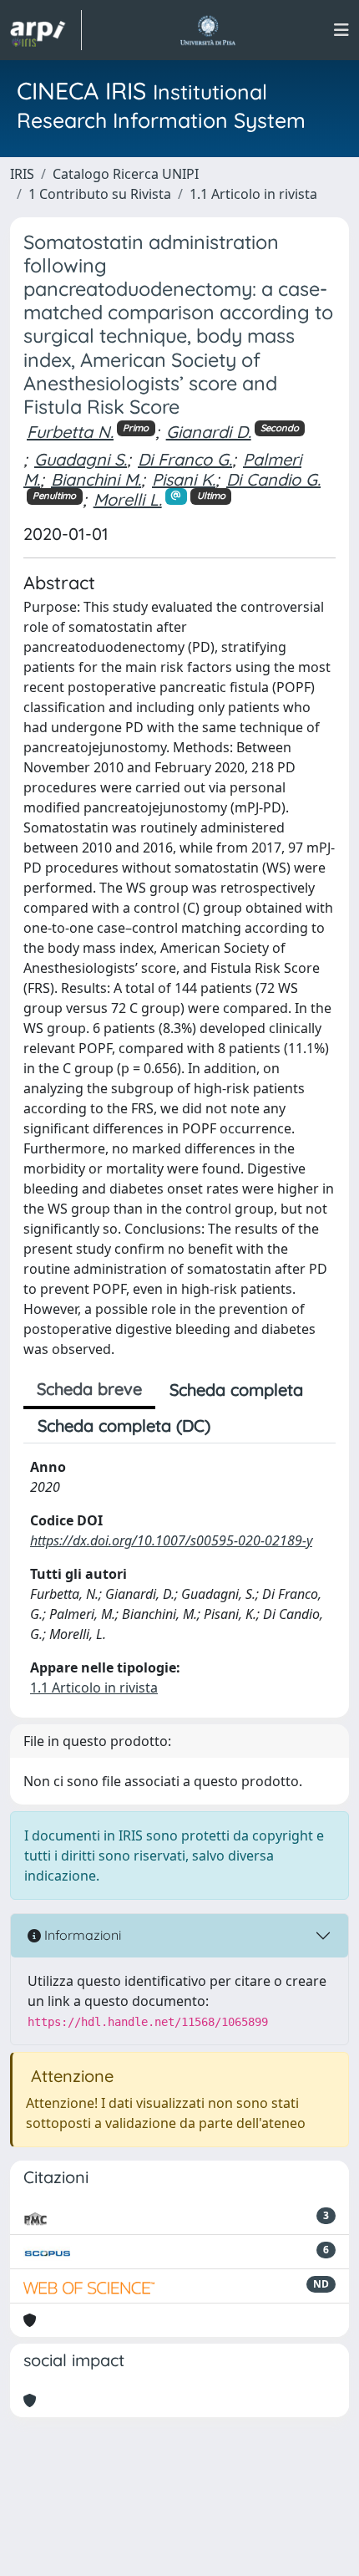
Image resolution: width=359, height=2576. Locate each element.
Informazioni (81, 1935)
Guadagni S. (81, 459)
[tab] (239, 1426)
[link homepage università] (207, 30)
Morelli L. (128, 499)
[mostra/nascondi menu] (341, 30)
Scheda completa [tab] (236, 1390)
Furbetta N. (70, 432)
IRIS (22, 174)
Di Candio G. (273, 479)
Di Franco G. (185, 459)
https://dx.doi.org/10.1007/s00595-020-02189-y (171, 1540)
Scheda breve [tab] (89, 1389)
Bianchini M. (96, 479)
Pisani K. (184, 479)
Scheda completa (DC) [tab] (124, 1425)
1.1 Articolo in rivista (253, 194)
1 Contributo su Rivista (100, 194)
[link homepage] (46, 30)
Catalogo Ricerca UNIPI (126, 174)
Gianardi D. (209, 432)
